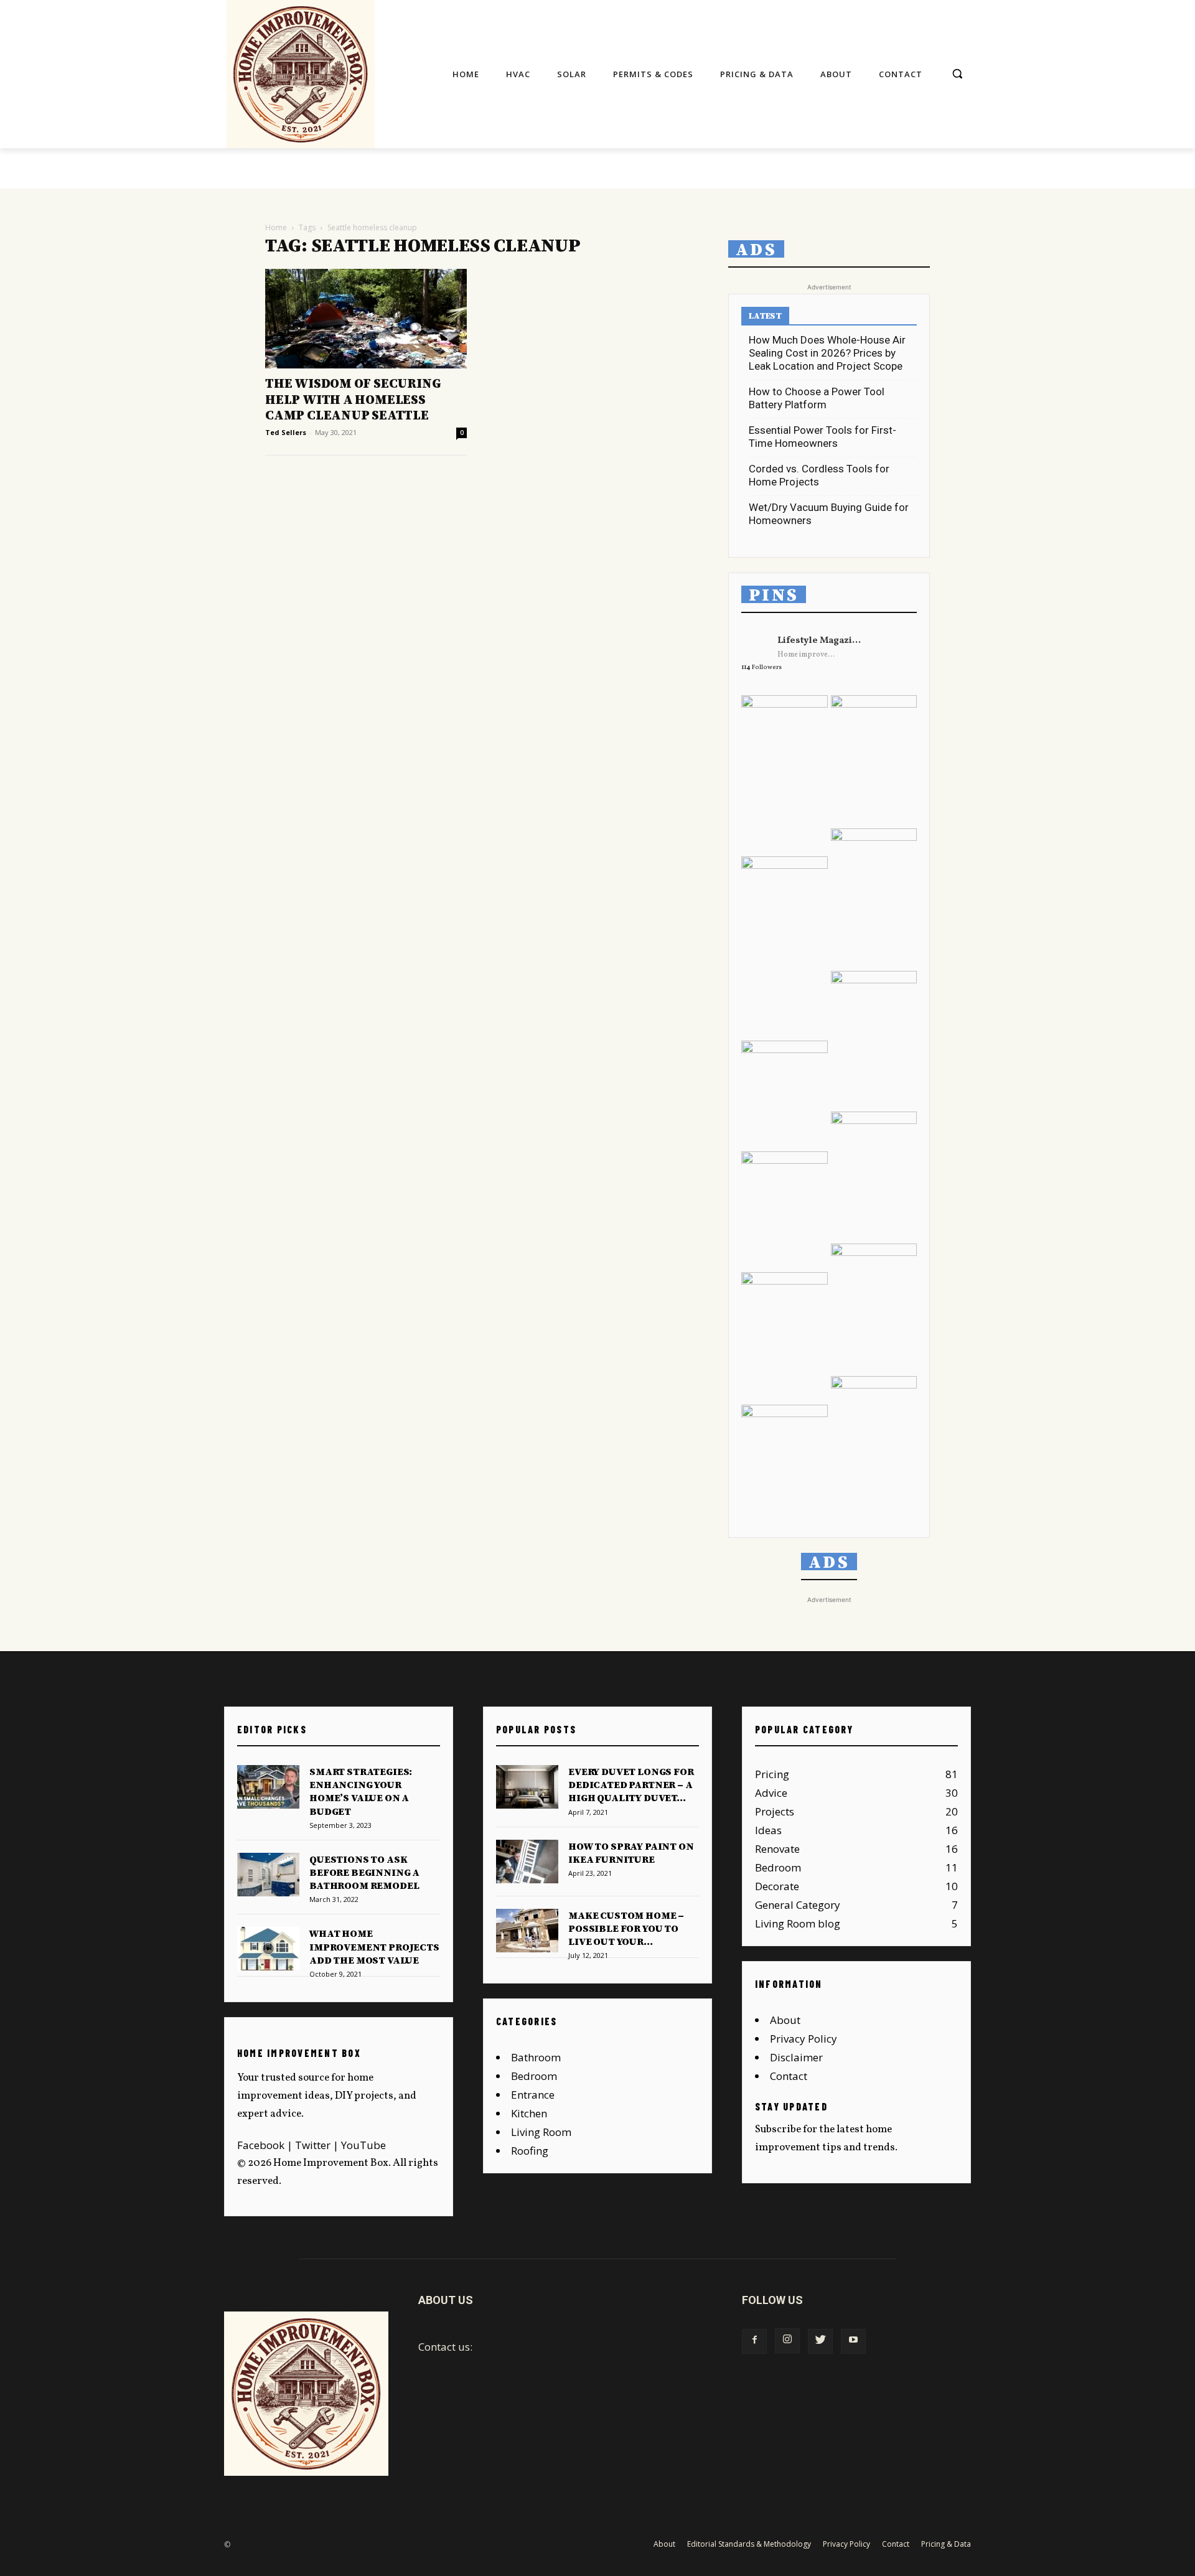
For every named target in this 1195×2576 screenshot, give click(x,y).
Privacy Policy (804, 2039)
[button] (957, 73)
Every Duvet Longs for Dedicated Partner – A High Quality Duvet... (631, 1785)
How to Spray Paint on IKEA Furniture (631, 1853)
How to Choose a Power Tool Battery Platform (817, 398)
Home (276, 227)
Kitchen (529, 2113)
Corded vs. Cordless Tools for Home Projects (819, 475)
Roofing (530, 2151)
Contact (789, 2076)
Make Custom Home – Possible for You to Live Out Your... (626, 1929)
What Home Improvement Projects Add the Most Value (374, 1947)
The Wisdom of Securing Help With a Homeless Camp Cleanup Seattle (353, 400)
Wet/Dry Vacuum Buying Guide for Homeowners (829, 514)
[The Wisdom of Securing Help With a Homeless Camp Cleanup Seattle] (366, 319)
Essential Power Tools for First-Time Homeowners (822, 437)
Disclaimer (796, 2057)
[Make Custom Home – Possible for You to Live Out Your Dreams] (527, 1931)
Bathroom (536, 2057)
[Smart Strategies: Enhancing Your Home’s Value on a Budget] (268, 1787)
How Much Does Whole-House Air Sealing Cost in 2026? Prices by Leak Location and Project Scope (827, 353)
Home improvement (808, 655)
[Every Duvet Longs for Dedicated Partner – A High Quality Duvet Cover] (527, 1787)
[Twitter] (820, 2341)
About (785, 2020)
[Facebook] (754, 2341)
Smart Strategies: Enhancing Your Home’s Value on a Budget (361, 1792)
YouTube (363, 2145)
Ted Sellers (286, 432)
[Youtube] (853, 2341)
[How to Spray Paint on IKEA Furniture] (527, 1862)
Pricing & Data (946, 2544)
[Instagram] (787, 2341)
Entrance (533, 2095)
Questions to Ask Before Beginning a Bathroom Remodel (364, 1873)
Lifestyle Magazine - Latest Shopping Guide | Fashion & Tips (821, 641)
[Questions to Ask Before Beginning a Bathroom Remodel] (268, 1875)
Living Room (541, 2132)
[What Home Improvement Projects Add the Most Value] (268, 1949)
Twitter (313, 2145)
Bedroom (534, 2076)
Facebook (261, 2145)
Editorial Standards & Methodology (749, 2544)
